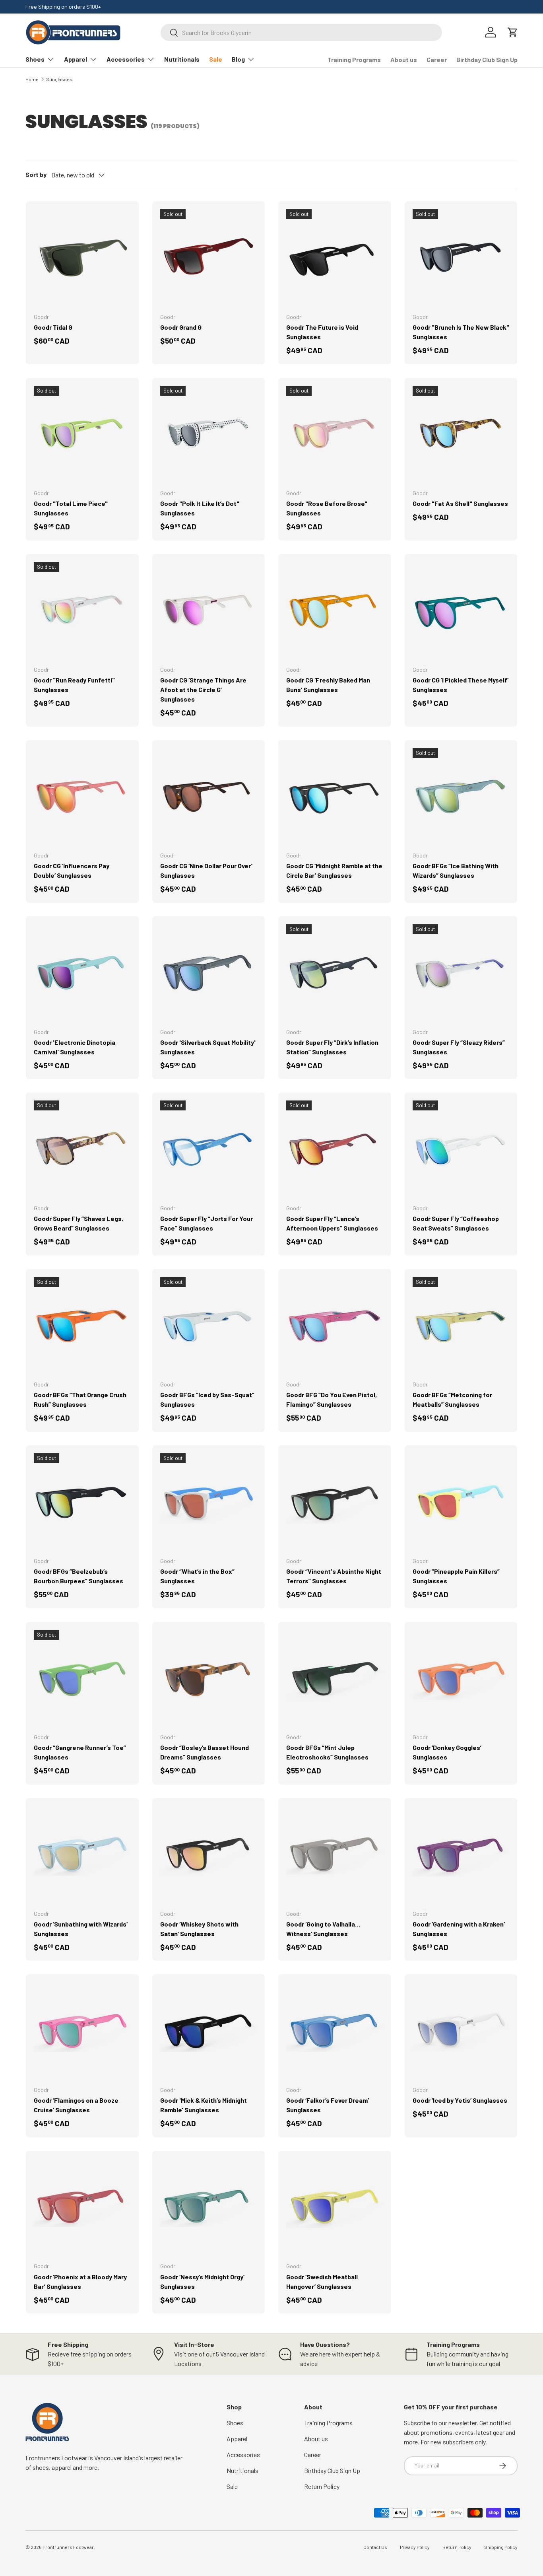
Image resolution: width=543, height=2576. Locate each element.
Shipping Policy (501, 2547)
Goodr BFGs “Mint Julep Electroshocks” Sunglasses (327, 1752)
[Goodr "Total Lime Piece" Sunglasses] (82, 434)
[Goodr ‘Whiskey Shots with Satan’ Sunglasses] (209, 1855)
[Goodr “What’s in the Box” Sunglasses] (209, 1502)
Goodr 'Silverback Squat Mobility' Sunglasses (208, 1047)
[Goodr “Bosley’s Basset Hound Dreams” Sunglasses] (209, 1678)
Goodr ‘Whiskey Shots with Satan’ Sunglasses (199, 1929)
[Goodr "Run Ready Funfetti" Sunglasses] (82, 610)
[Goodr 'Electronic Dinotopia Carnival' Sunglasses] (82, 973)
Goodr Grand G (181, 327)
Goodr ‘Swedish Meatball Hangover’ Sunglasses (322, 2281)
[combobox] (301, 32)
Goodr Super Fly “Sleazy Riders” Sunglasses (459, 1047)
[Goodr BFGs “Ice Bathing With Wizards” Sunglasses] (461, 797)
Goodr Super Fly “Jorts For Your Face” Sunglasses (207, 1223)
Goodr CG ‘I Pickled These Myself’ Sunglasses (461, 685)
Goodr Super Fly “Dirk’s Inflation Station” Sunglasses (332, 1047)
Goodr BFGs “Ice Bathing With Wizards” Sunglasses (456, 870)
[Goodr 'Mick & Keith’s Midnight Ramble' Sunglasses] (209, 2031)
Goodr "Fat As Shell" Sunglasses (460, 503)
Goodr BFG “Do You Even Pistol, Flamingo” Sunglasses (332, 1399)
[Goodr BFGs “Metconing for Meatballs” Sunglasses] (461, 1326)
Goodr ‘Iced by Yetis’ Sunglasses (460, 2100)
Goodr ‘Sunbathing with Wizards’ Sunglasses (81, 1929)
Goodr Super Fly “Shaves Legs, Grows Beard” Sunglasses (79, 1223)
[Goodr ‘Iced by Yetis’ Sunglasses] (461, 2031)
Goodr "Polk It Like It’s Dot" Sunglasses (200, 508)
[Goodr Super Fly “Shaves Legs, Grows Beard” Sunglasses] (82, 1149)
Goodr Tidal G (53, 327)
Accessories (126, 59)
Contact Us (375, 2547)
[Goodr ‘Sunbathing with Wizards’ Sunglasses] (82, 1855)
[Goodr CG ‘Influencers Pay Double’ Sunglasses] (82, 797)
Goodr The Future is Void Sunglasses (322, 332)
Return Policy (322, 2486)
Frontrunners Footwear (68, 2547)
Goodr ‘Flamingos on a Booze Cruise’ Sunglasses (76, 2105)
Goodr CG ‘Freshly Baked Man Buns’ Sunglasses (328, 685)
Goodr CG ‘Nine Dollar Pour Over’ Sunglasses (206, 870)
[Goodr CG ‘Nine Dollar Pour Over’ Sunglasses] (209, 797)
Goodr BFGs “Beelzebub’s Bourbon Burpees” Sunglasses (79, 1576)
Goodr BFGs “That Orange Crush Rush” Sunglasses (80, 1399)
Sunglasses (59, 79)
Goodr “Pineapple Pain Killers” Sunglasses (456, 1576)
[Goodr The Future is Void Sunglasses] (335, 258)
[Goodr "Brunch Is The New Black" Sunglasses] (461, 258)
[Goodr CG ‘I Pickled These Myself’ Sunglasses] (461, 610)
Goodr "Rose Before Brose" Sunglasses (327, 508)
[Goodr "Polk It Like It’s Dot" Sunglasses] (209, 434)
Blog (238, 59)
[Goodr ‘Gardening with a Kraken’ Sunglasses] (461, 1855)
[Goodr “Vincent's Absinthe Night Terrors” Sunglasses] (335, 1502)
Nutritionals (182, 59)
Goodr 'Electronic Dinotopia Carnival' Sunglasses (75, 1047)
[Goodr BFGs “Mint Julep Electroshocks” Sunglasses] (335, 1678)
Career (437, 59)
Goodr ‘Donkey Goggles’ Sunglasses (447, 1752)
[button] (513, 32)
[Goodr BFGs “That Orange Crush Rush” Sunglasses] (82, 1326)
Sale (216, 59)
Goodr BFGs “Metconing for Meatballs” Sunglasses (452, 1399)
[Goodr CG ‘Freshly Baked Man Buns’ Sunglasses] (335, 610)
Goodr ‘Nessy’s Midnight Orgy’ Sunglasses (202, 2281)
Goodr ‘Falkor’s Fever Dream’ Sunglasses (328, 2105)
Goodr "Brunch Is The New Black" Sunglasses (461, 332)
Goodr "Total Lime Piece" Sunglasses (71, 508)
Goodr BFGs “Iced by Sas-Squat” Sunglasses (207, 1399)
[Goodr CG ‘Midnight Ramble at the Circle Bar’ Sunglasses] (335, 797)
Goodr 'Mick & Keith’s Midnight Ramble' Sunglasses (204, 2105)
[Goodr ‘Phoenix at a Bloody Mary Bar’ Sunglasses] (82, 2207)
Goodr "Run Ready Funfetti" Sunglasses (74, 685)
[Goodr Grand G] (209, 258)
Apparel (76, 59)
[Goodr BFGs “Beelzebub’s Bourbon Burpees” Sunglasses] (82, 1502)
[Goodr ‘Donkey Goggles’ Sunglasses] (461, 1678)
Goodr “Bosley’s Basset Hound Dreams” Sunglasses (205, 1752)
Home (32, 79)
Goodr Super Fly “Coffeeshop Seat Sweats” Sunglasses (456, 1223)
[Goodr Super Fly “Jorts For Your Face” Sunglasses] (209, 1149)
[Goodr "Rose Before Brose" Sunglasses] (335, 434)
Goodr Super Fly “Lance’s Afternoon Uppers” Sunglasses (332, 1223)
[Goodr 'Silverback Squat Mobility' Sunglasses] (209, 973)
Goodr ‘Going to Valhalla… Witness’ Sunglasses (323, 1929)
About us (404, 59)
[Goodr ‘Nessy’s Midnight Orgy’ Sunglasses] (209, 2207)
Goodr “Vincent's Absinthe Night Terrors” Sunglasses (334, 1576)
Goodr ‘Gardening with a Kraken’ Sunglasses (459, 1929)
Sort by (36, 174)
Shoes (35, 59)
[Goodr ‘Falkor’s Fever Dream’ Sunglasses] (335, 2031)
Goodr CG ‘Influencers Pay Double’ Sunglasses (72, 870)
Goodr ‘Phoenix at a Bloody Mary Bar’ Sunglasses (80, 2281)
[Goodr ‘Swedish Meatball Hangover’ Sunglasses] (335, 2207)
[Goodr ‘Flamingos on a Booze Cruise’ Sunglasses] (82, 2031)
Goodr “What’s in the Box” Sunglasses (197, 1576)
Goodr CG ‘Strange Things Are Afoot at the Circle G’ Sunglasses (203, 689)
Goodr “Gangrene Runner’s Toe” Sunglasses (80, 1752)
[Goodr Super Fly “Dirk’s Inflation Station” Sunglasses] (335, 973)
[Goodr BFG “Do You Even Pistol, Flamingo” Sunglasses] (335, 1326)
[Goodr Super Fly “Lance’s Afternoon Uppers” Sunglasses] (335, 1149)
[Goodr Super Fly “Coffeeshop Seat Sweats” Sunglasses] (461, 1149)
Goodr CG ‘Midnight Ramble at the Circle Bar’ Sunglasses (334, 870)
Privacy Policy (415, 2547)
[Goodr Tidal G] (82, 258)
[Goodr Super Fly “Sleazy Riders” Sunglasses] (461, 973)
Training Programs (354, 59)
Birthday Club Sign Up (487, 59)
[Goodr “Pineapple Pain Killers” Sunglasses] (461, 1502)
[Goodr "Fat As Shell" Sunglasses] (461, 434)
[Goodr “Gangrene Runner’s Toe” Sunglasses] (82, 1678)
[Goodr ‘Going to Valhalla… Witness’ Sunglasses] (335, 1855)
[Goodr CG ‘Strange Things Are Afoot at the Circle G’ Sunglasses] (209, 610)
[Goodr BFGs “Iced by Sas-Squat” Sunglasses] (209, 1326)
